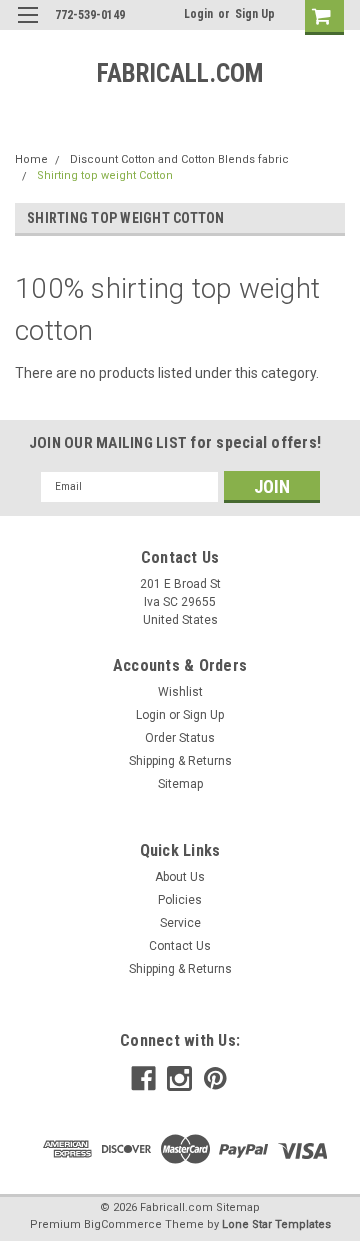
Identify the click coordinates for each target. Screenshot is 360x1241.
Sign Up (255, 14)
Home (31, 159)
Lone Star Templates (276, 1224)
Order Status (180, 738)
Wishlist (180, 692)
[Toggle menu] (27, 27)
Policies (180, 900)
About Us (180, 877)
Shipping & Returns (180, 761)
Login (198, 14)
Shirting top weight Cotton (105, 175)
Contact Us (180, 946)
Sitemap (180, 784)
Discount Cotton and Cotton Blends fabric (179, 159)
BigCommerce (123, 1224)
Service (180, 923)
